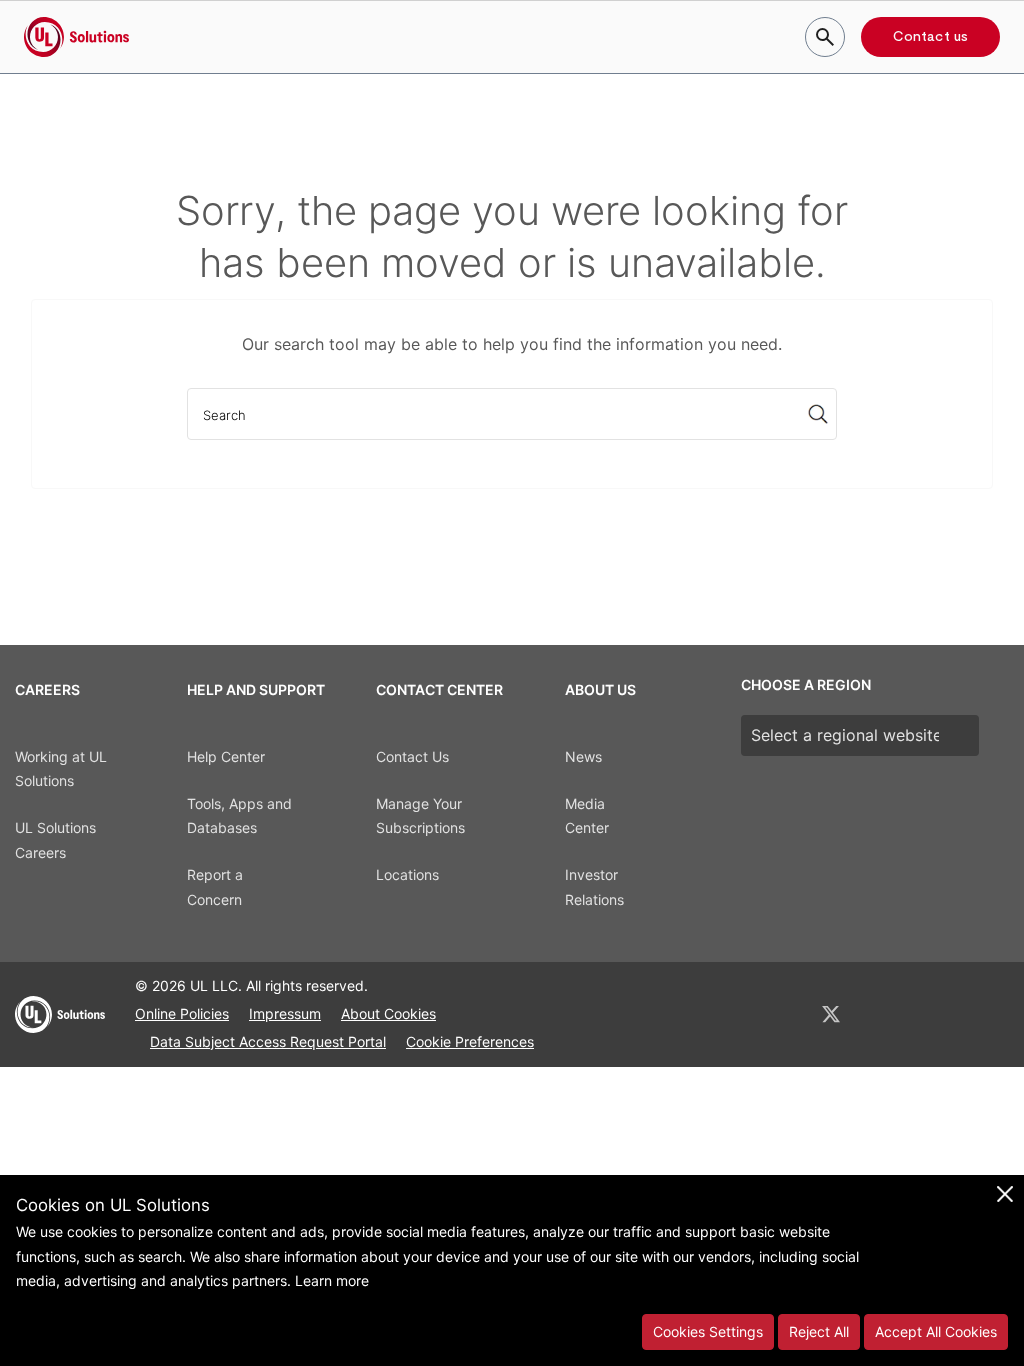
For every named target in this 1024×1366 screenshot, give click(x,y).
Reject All (819, 1331)
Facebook (884, 1014)
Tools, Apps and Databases (239, 816)
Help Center (226, 756)
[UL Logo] (60, 1023)
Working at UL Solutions (61, 769)
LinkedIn (778, 1014)
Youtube (986, 1014)
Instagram (935, 1014)
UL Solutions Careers (55, 840)
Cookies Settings (708, 1331)
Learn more (332, 1280)
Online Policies (182, 1013)
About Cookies (388, 1013)
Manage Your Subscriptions (420, 816)
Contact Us (412, 756)
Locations (407, 874)
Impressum (285, 1013)
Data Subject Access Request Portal (268, 1041)
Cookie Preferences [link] (470, 1041)
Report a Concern (215, 887)
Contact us (930, 37)
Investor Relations (594, 887)
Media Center (587, 816)
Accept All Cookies (936, 1331)
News (583, 756)
